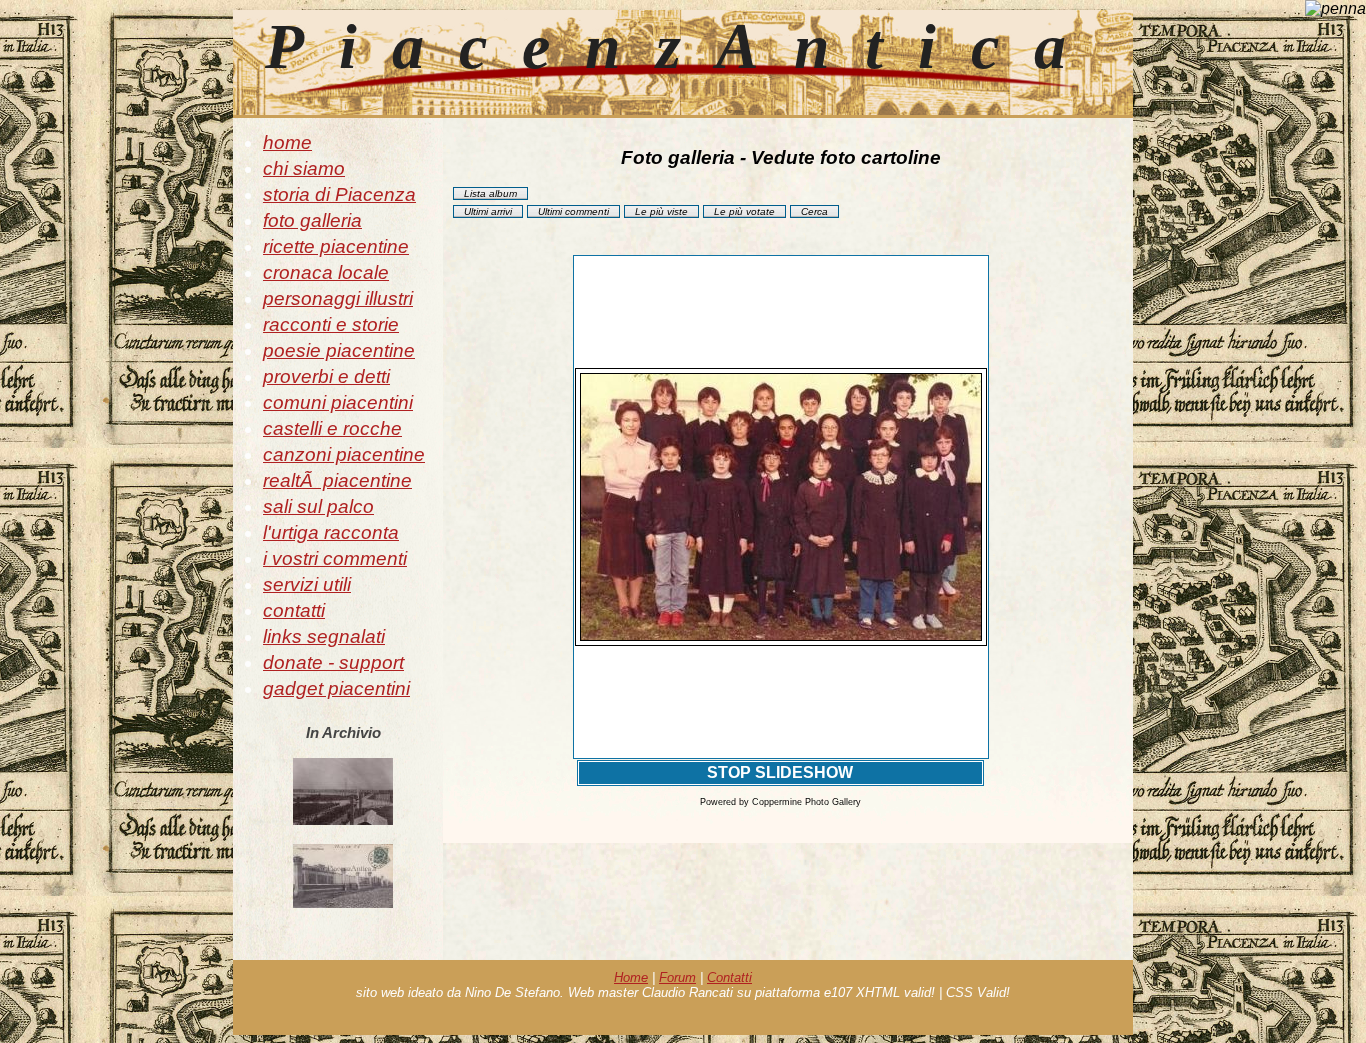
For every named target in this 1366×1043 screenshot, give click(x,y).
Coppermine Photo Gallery (806, 802)
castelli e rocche (332, 428)
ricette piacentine (336, 246)
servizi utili (307, 584)
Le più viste (661, 211)
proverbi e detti (326, 376)
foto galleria (312, 220)
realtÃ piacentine (337, 480)
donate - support (333, 662)
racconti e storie (331, 324)
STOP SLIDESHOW (780, 772)
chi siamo (304, 168)
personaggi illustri (338, 298)
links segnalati (324, 636)
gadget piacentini (336, 688)
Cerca (814, 211)
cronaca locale (326, 272)
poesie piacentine (339, 350)
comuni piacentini (338, 402)
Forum (677, 977)
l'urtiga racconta (331, 532)
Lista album (490, 193)
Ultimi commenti (573, 211)
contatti (294, 610)
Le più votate (744, 211)
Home (631, 977)
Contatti (729, 977)
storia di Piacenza (339, 194)
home (287, 142)
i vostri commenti (335, 558)
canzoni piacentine (344, 454)
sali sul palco (318, 506)
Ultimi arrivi (488, 211)
